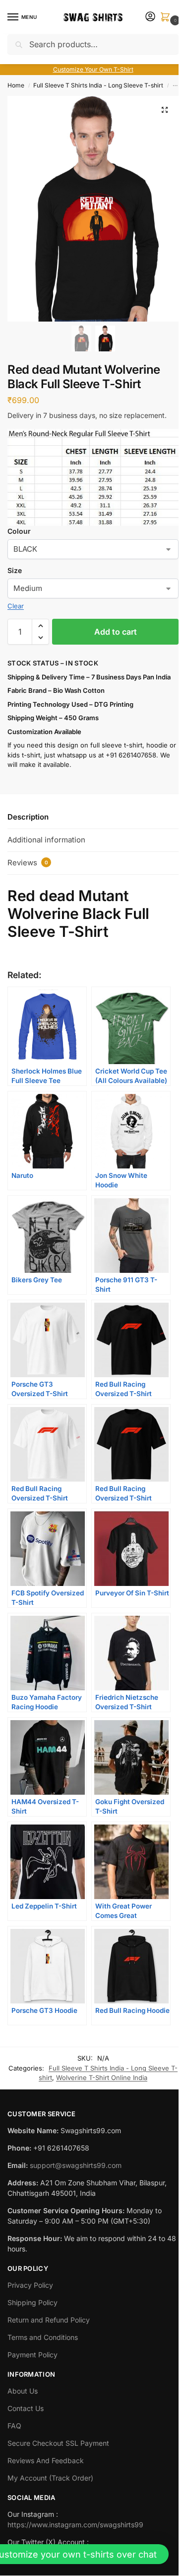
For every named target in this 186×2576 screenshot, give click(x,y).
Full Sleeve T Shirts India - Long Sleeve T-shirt (98, 85)
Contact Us (26, 2408)
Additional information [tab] (46, 840)
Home (16, 85)
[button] (167, 18)
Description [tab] (28, 817)
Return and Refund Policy (49, 2320)
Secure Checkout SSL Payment (58, 2443)
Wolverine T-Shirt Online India (102, 2077)
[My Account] (150, 17)
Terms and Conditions (43, 2337)
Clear (16, 606)
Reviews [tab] (28, 863)
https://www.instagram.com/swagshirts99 (75, 2525)
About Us (23, 2391)
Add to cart (116, 632)
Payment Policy (32, 2355)
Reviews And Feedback (46, 2460)
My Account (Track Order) (50, 2478)
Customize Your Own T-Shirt (93, 69)
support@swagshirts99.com (76, 2165)
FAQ (14, 2426)
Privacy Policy (30, 2285)
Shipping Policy (32, 2302)
